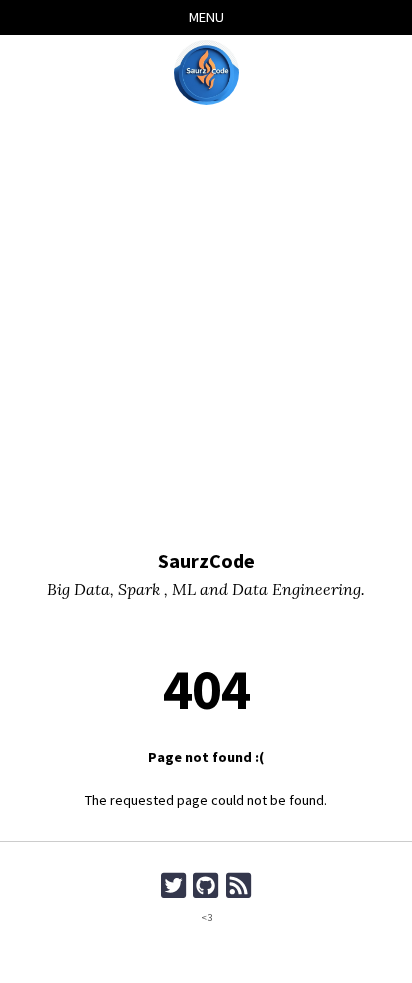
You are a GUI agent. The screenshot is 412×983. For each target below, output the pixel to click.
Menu (206, 17)
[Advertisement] (206, 330)
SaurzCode (206, 561)
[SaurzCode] (206, 72)
